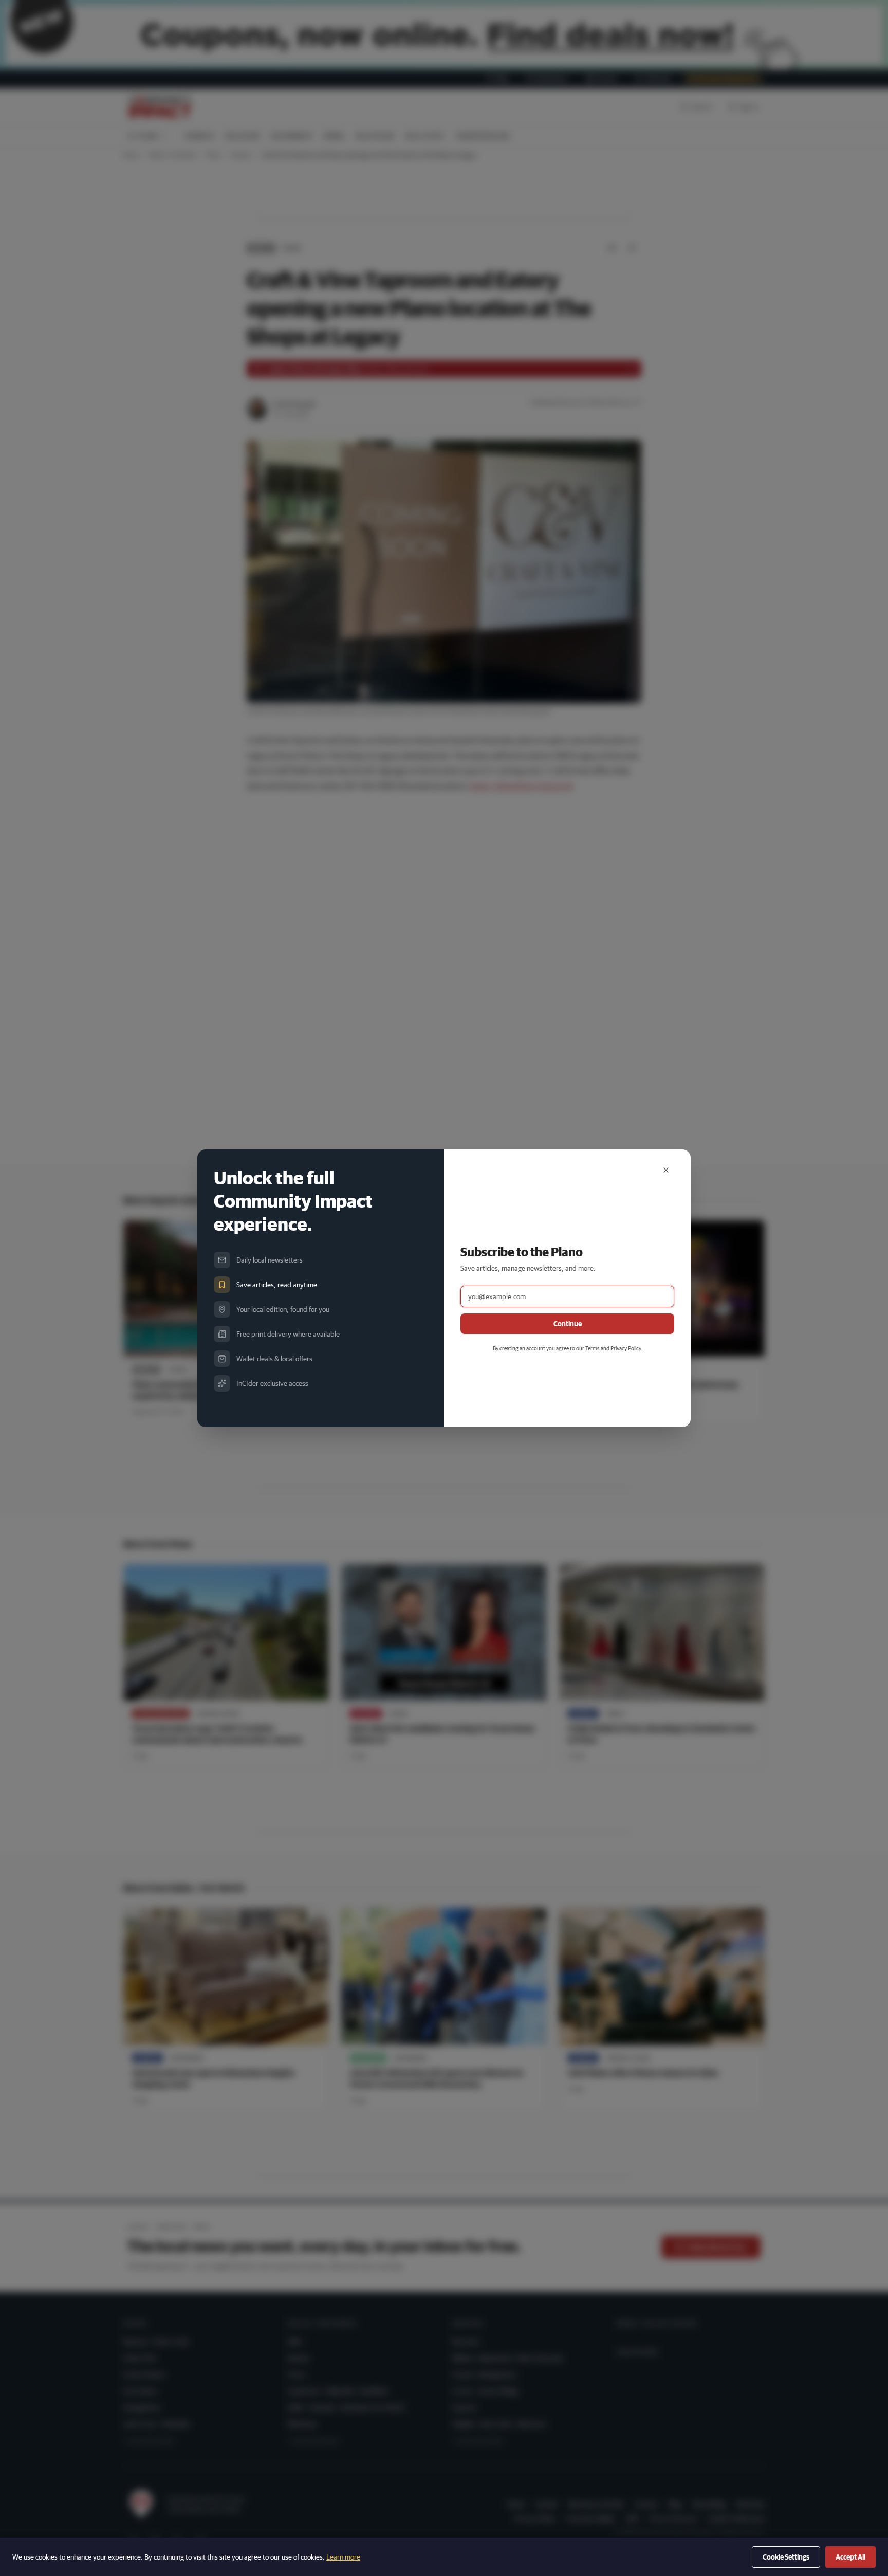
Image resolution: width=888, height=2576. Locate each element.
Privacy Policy (626, 1348)
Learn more (343, 2557)
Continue (568, 1324)
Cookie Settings (786, 2557)
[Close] (666, 1170)
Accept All (850, 2557)
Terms (593, 1348)
